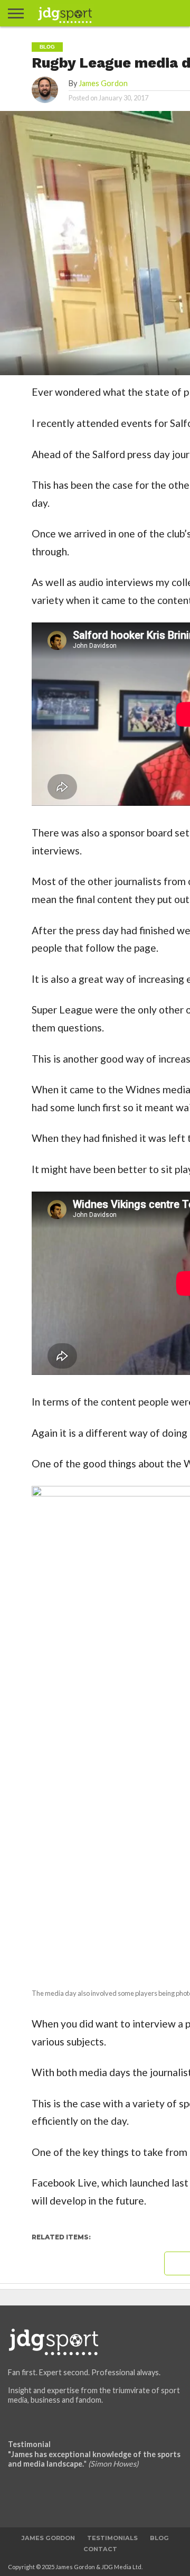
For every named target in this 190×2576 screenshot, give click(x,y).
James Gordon (103, 83)
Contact (100, 2549)
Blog (159, 2538)
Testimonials (112, 2538)
